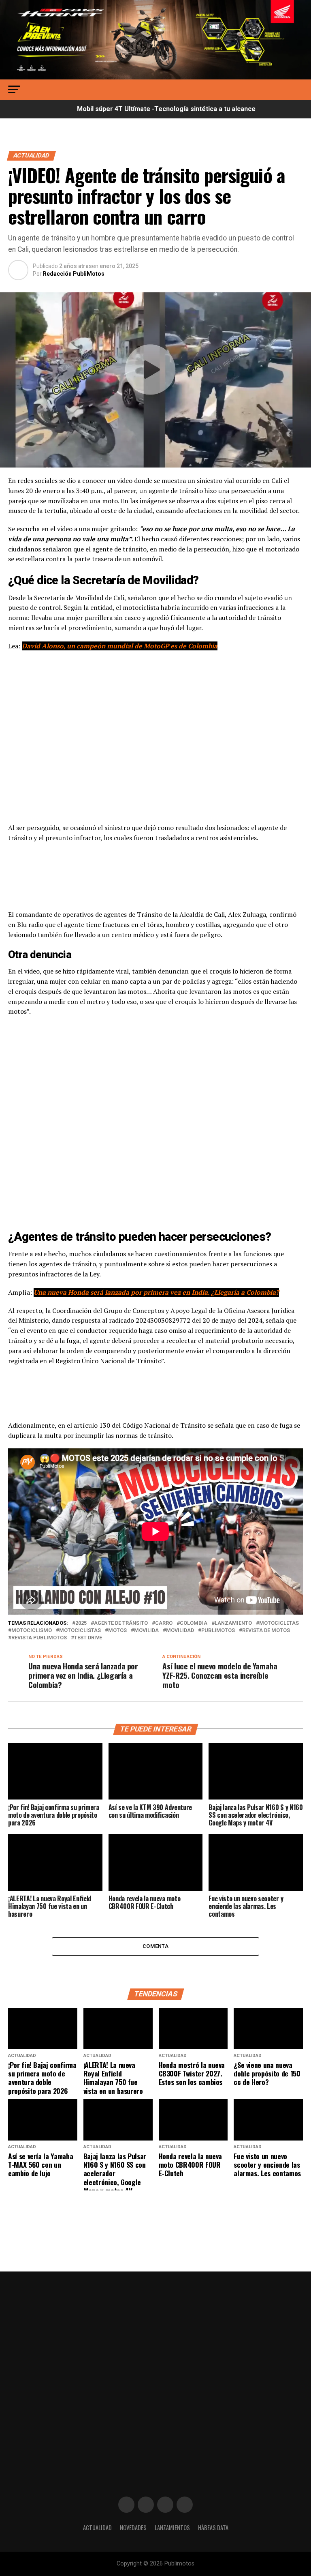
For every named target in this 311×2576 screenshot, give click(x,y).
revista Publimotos (39, 1638)
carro (164, 1623)
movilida (146, 1631)
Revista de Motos (266, 1631)
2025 (81, 1623)
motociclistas (80, 1631)
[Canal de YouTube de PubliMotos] (185, 2505)
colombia (194, 1623)
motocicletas (279, 1623)
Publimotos (218, 1631)
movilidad (180, 1631)
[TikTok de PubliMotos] (165, 2505)
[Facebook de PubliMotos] (126, 2505)
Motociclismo (32, 1631)
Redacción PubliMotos (74, 274)
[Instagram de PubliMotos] (146, 2505)
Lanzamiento (233, 1623)
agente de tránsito (121, 1623)
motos (117, 1631)
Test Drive (88, 1638)
